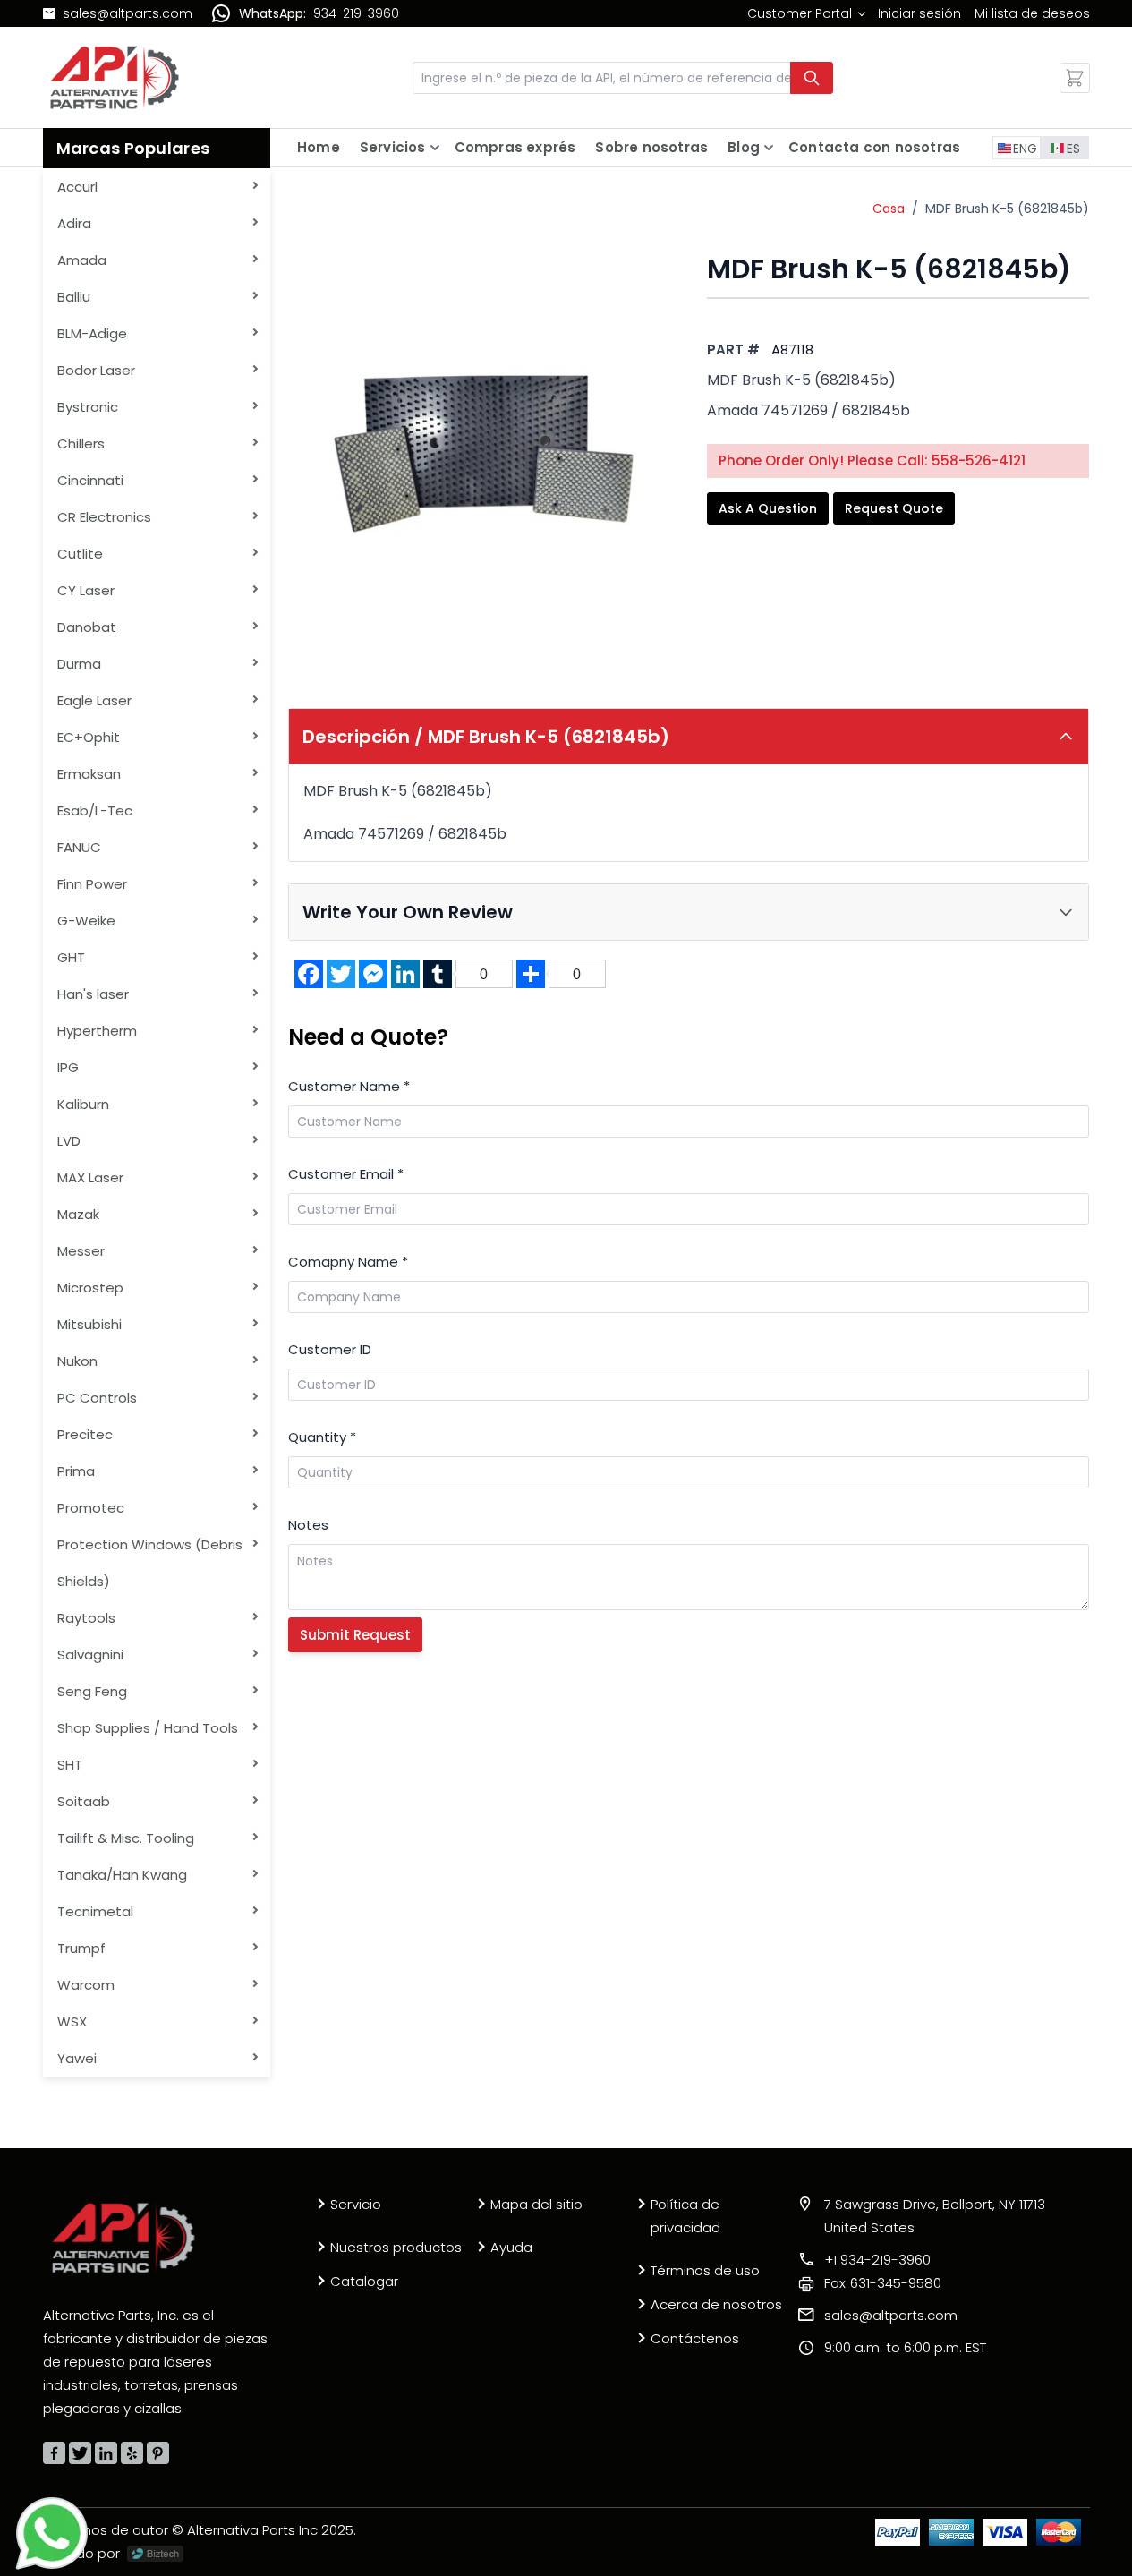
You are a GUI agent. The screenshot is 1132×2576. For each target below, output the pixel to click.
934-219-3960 (356, 13)
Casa (889, 209)
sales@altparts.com (128, 13)
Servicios (393, 147)
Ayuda (511, 2247)
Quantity (322, 1437)
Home (319, 147)
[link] (806, 13)
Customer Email (346, 1174)
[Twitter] (80, 2453)
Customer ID (330, 1349)
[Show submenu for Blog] (769, 148)
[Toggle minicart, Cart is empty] (1075, 78)
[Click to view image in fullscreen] (480, 445)
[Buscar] (812, 78)
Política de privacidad (685, 2216)
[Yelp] (132, 2453)
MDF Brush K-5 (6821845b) (1007, 209)
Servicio (356, 2204)
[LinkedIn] (106, 2453)
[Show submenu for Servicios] (435, 148)
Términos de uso (705, 2270)
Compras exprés (515, 147)
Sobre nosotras (651, 147)
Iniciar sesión (919, 13)
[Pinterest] (158, 2453)
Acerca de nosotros (716, 2304)
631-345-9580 (883, 2283)
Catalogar (364, 2281)
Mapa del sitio (536, 2204)
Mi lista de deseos (1032, 13)
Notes (308, 1525)
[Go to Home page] (115, 77)
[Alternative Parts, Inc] (123, 2238)
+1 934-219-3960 (877, 2260)
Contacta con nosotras (874, 147)
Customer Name (349, 1086)
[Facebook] (54, 2453)
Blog (744, 147)
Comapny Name (348, 1262)
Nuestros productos (396, 2247)
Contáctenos (695, 2338)
